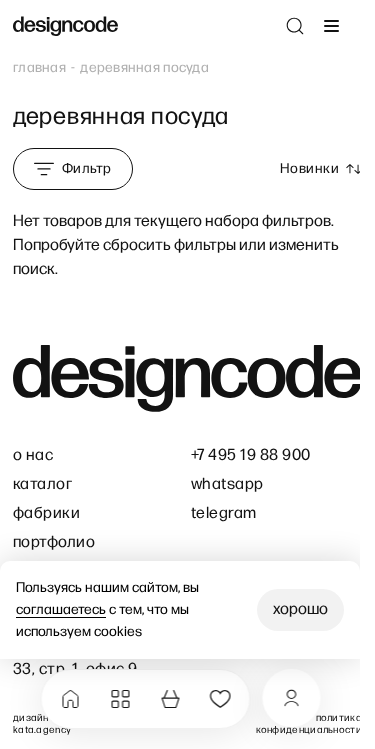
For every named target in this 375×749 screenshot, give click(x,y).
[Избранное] (220, 699)
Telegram (224, 513)
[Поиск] (295, 26)
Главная (39, 67)
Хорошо (300, 609)
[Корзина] (170, 699)
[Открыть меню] (331, 26)
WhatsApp (227, 484)
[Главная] (70, 699)
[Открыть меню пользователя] (291, 698)
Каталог (42, 484)
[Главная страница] (65, 26)
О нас (33, 455)
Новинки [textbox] (309, 168)
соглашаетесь (61, 609)
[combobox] (321, 169)
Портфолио (54, 542)
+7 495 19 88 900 (251, 455)
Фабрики (46, 513)
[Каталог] (120, 699)
